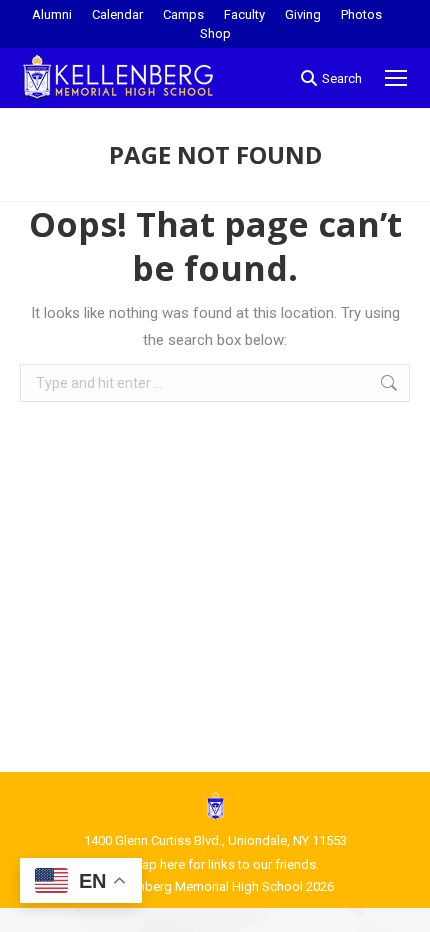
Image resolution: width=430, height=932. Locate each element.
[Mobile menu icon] (396, 78)
